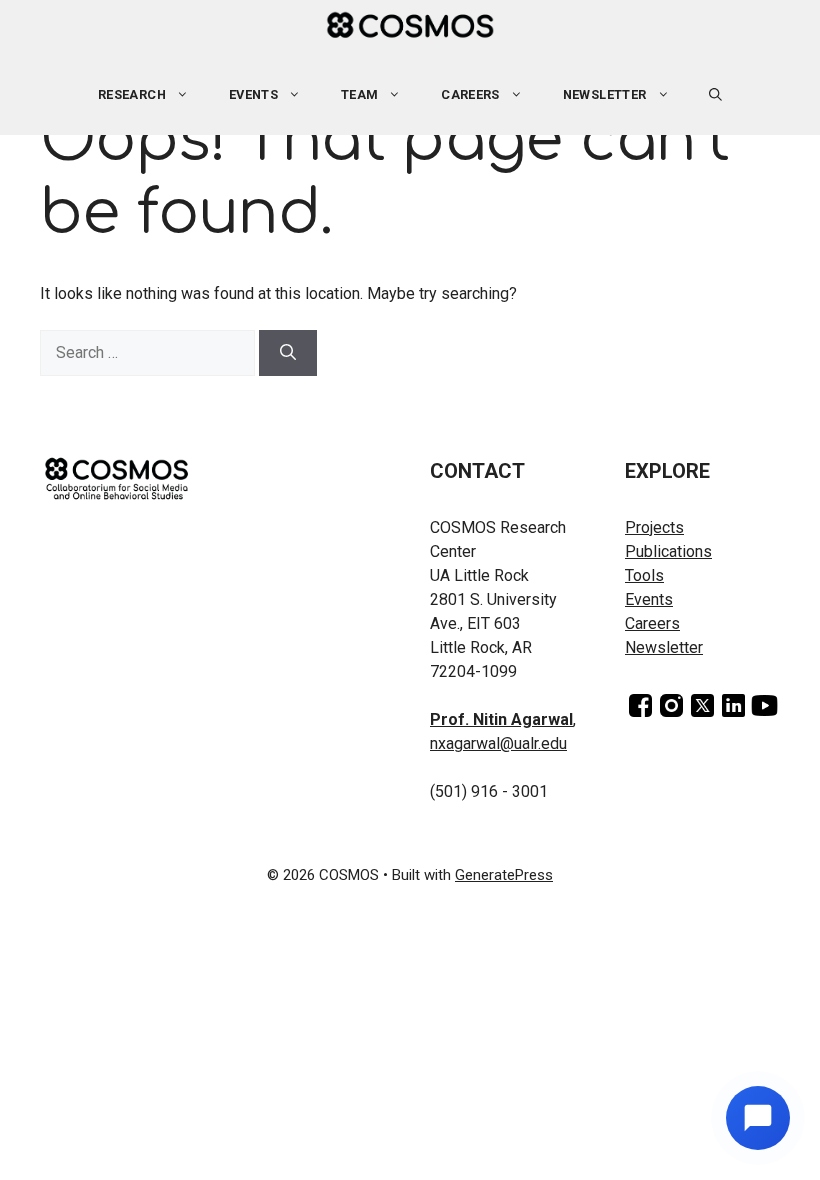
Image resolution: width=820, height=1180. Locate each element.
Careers (470, 94)
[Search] (288, 353)
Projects (654, 527)
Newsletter (605, 94)
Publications (668, 551)
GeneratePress (504, 875)
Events (649, 599)
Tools (644, 575)
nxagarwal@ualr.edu (498, 743)
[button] (715, 95)
